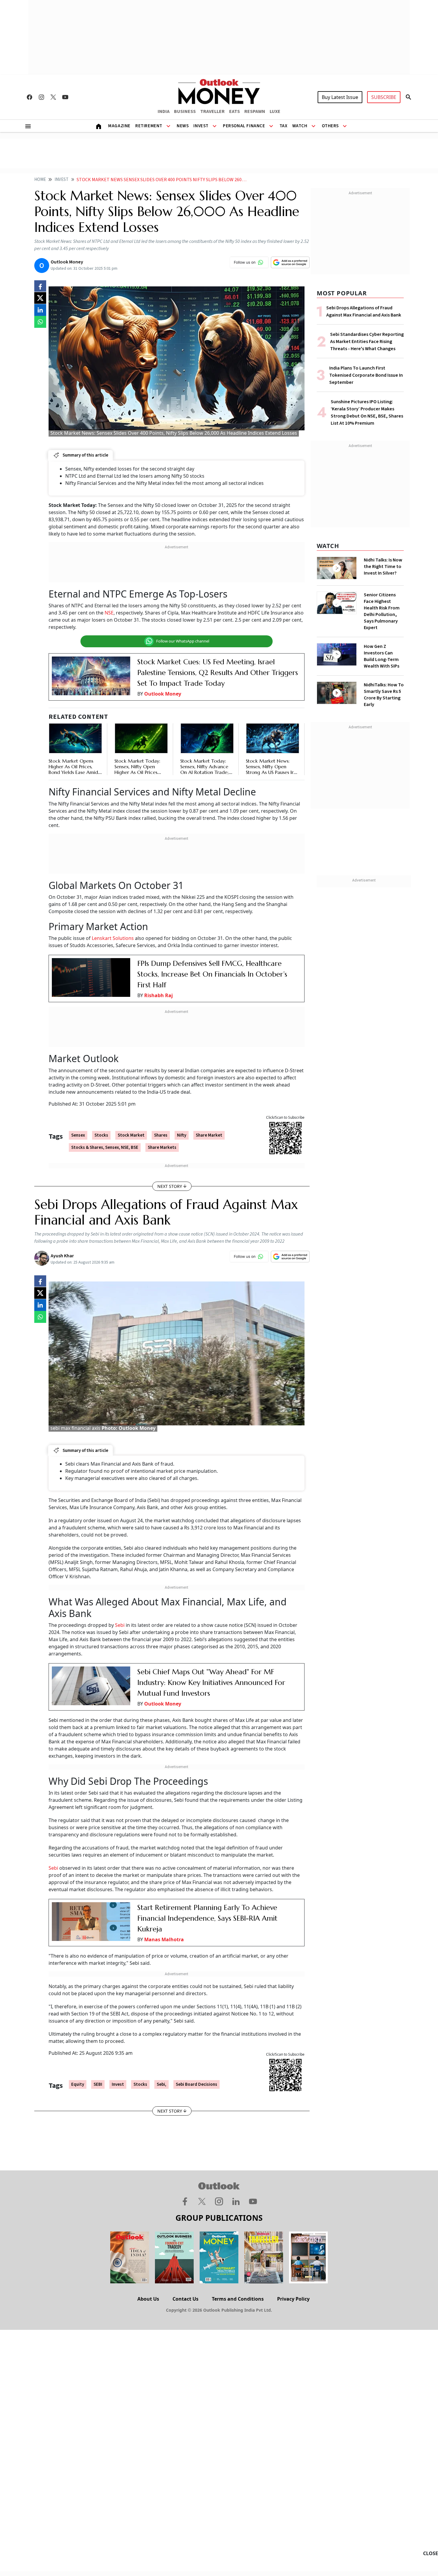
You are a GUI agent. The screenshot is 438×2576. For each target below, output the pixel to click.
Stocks (101, 1135)
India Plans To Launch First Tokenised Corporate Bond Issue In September (366, 375)
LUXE (275, 111)
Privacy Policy (293, 2299)
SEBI (98, 2084)
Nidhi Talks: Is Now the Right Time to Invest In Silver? (383, 567)
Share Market (209, 1135)
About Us (148, 2299)
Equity (78, 2084)
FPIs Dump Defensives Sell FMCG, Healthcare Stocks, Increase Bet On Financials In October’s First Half (212, 974)
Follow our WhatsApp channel (183, 641)
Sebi (120, 1625)
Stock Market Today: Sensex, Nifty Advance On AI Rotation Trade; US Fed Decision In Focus (204, 772)
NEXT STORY (170, 1186)
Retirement (149, 126)
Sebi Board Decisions (197, 2084)
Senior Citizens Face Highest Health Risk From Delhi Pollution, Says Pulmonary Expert (382, 611)
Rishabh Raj (159, 995)
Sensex (78, 1135)
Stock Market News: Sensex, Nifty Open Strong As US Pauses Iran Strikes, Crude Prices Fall (272, 769)
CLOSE (431, 2553)
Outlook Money (163, 694)
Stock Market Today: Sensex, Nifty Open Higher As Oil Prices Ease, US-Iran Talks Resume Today (137, 772)
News (183, 126)
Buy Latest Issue (340, 97)
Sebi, (161, 2084)
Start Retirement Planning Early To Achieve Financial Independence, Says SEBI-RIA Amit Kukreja (207, 1918)
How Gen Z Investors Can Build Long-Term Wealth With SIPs (382, 656)
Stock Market (131, 1135)
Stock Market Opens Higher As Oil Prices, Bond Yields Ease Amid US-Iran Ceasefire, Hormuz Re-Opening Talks (73, 775)
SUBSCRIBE (384, 97)
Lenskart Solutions (113, 938)
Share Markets (162, 1147)
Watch (300, 126)
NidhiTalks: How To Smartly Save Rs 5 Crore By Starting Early (384, 695)
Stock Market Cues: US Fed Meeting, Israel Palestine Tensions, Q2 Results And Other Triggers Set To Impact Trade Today (218, 673)
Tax (284, 126)
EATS (234, 111)
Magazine (119, 126)
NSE (109, 613)
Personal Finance (244, 126)
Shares (161, 1135)
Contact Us (185, 2299)
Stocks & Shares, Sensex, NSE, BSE (105, 1147)
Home (40, 180)
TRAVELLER (212, 111)
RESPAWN (255, 111)
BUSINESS (185, 111)
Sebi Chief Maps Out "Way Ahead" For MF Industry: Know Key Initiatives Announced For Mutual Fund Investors (211, 1683)
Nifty (182, 1135)
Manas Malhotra (164, 1939)
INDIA (164, 111)
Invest (201, 126)
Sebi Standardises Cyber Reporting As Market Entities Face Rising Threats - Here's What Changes (367, 342)
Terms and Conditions (238, 2299)
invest (118, 2084)
